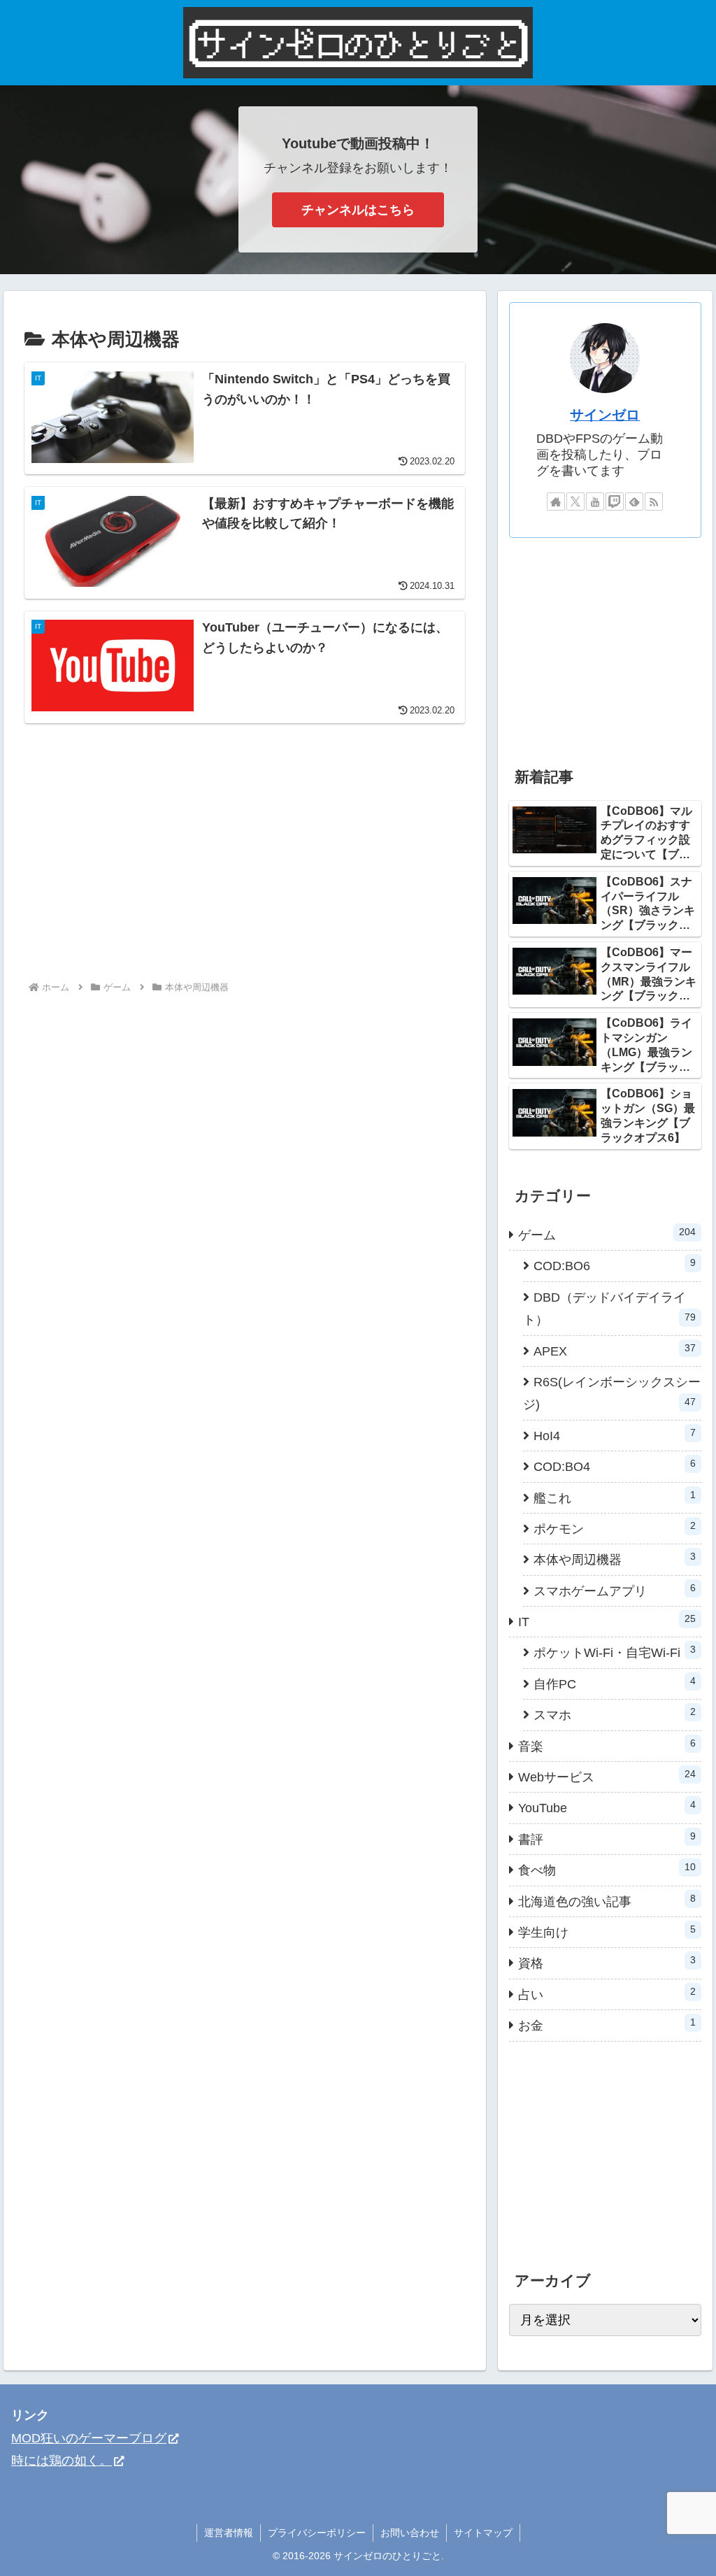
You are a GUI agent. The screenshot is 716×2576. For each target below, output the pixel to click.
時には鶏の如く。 (62, 2461)
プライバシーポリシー (317, 2533)
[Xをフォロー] (575, 501)
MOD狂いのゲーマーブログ (89, 2438)
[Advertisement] (142, 859)
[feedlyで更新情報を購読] (634, 501)
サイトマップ (483, 2533)
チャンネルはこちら (358, 210)
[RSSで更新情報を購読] (654, 501)
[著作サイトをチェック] (556, 501)
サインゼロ (605, 415)
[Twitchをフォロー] (615, 501)
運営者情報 (229, 2533)
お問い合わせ (410, 2533)
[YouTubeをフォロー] (595, 501)
